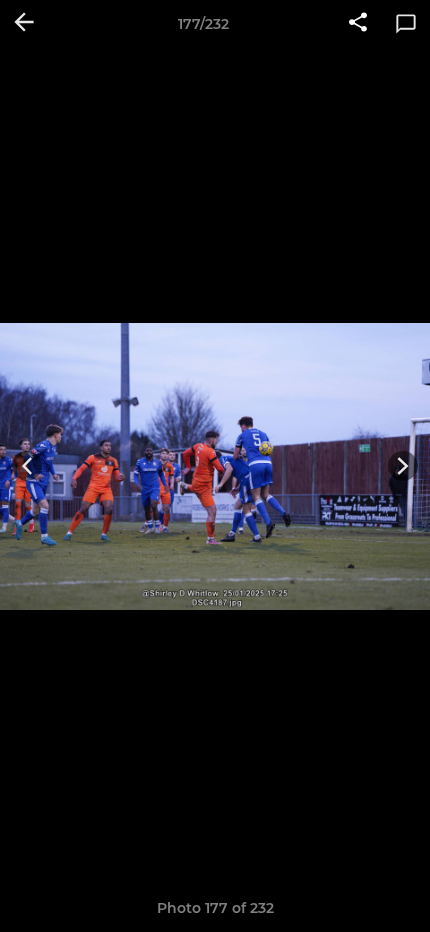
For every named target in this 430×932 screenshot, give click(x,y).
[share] (358, 24)
